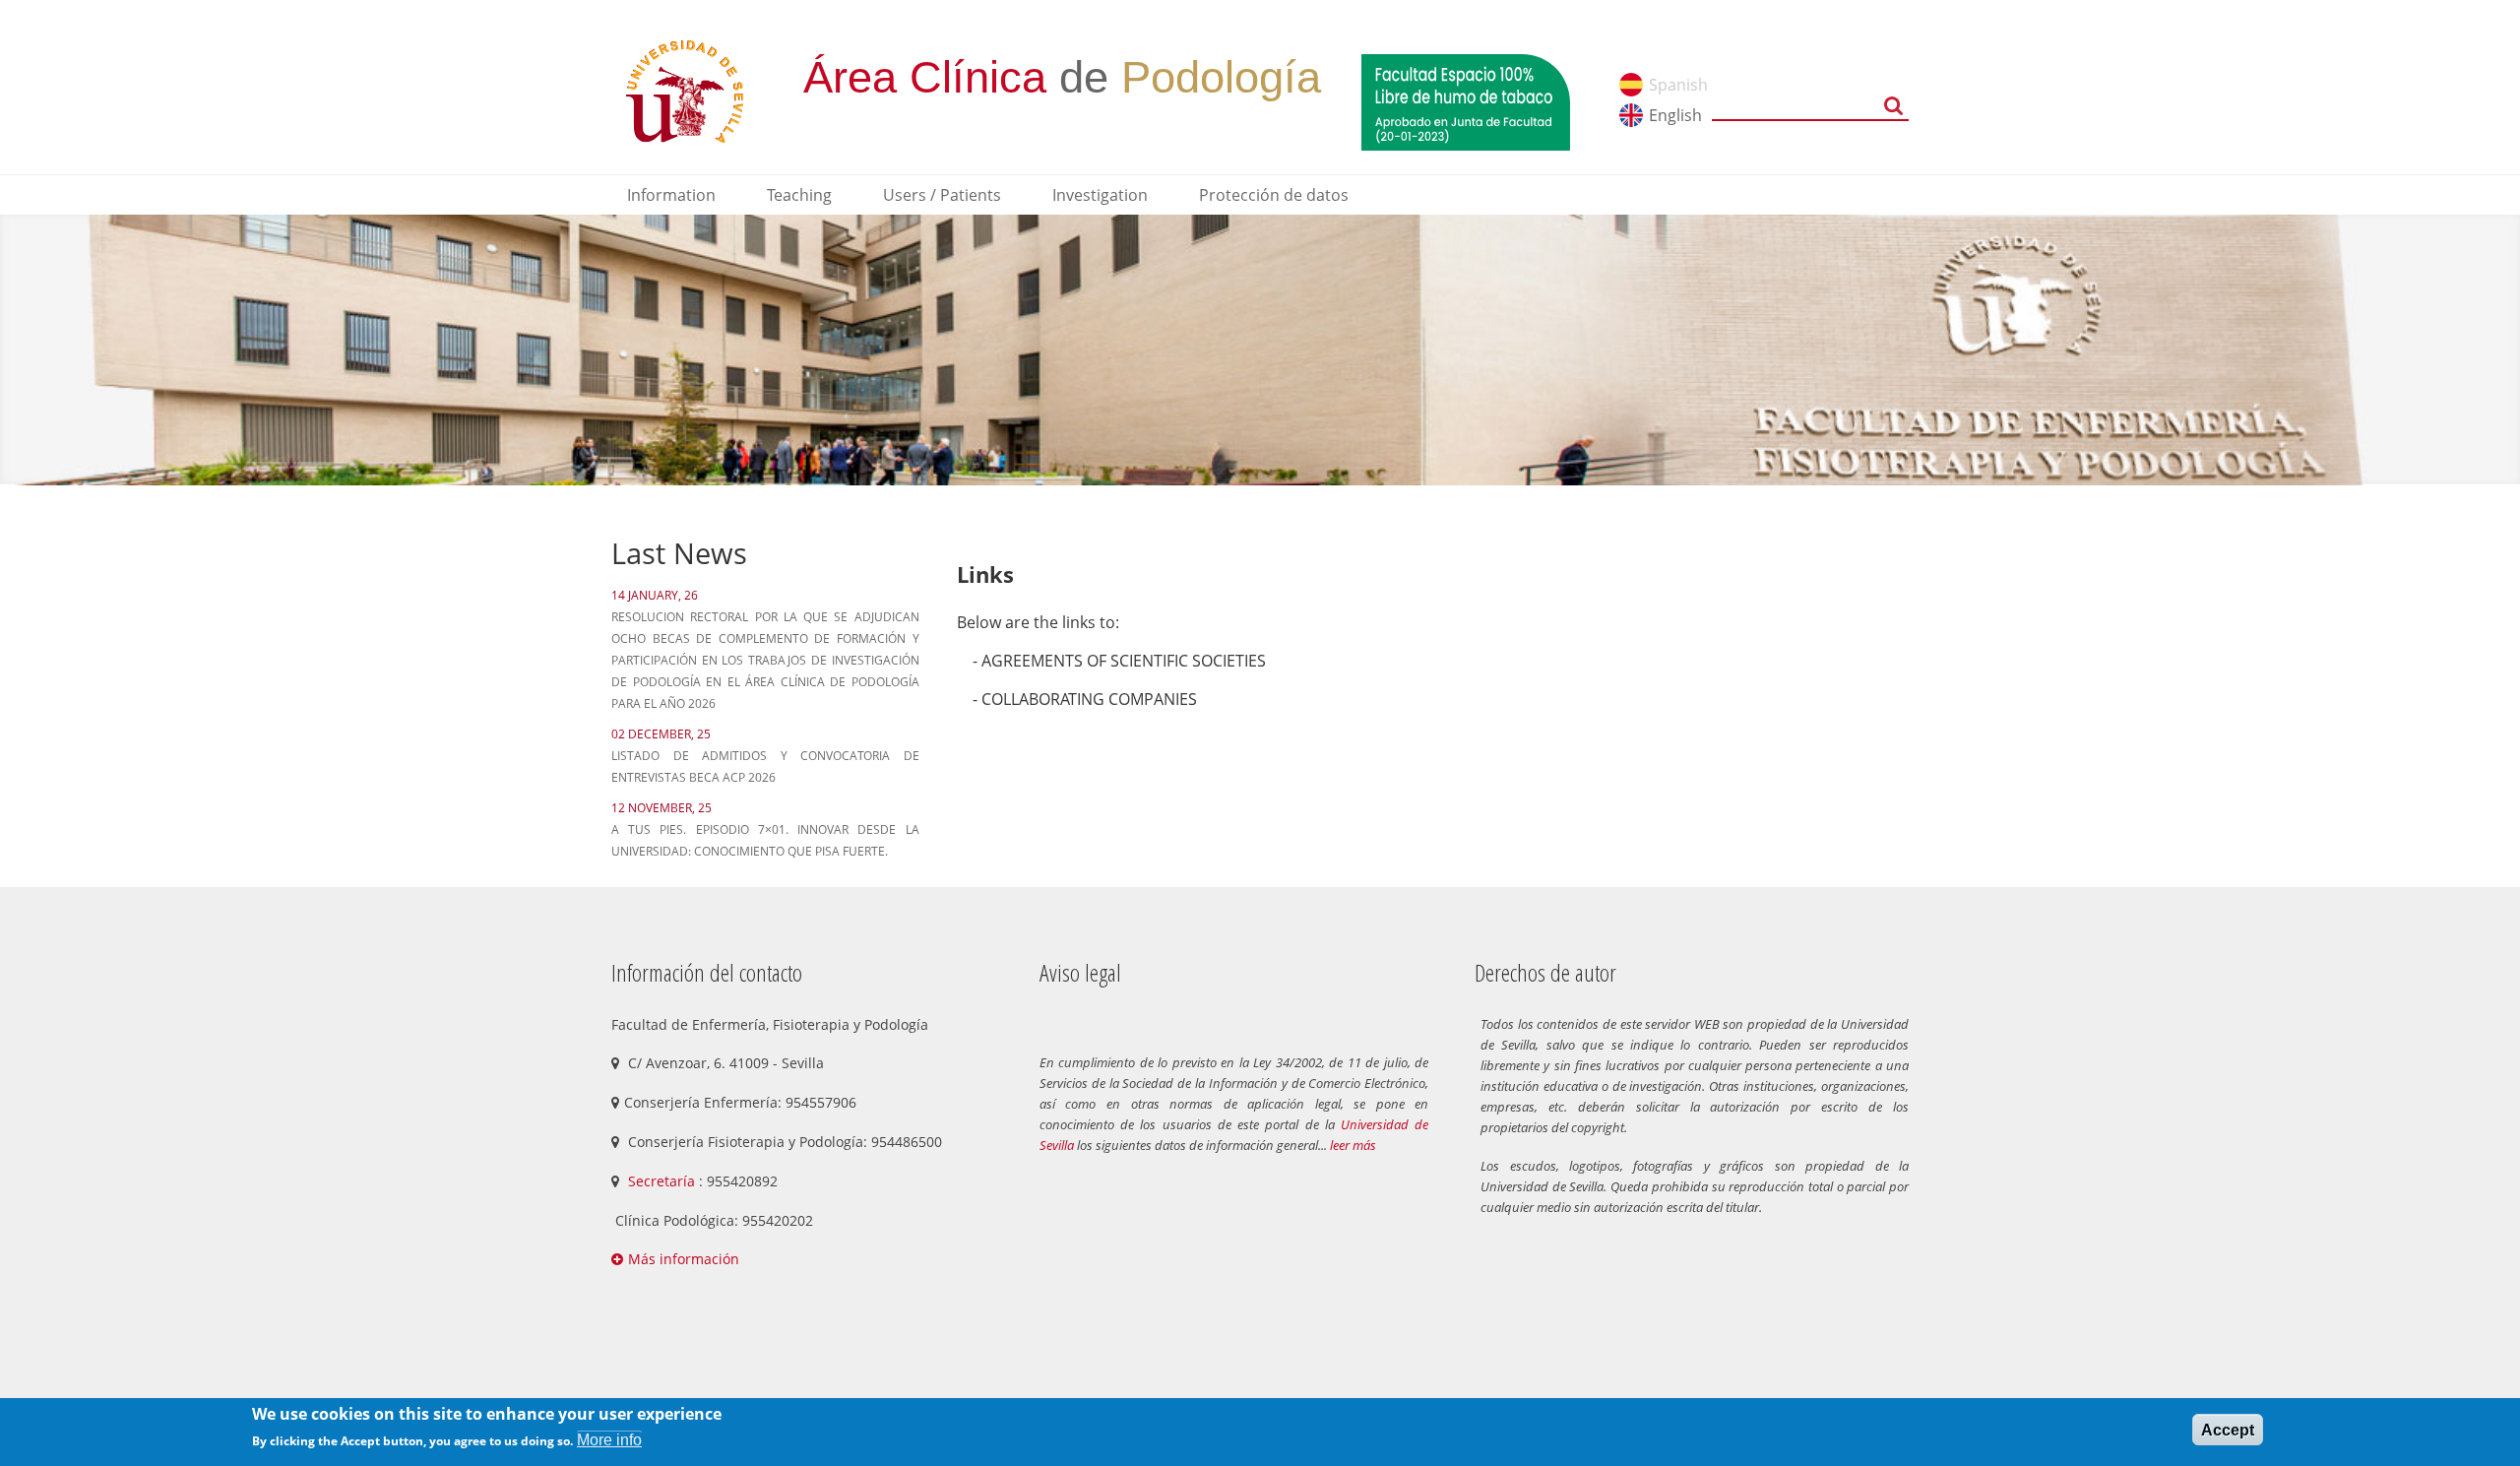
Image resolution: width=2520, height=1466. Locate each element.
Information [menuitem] (671, 195)
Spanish (1678, 85)
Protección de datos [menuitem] (1274, 195)
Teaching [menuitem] (799, 195)
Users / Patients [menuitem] (942, 195)
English (1675, 115)
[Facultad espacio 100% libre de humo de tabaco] (1466, 100)
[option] (1260, 350)
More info (609, 1440)
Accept (2228, 1430)
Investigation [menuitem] (1100, 195)
